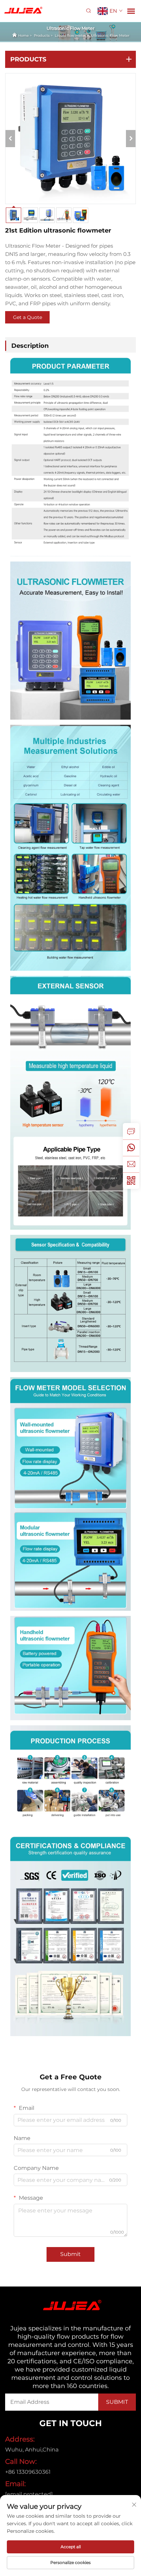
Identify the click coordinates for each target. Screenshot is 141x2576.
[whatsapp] (131, 1148)
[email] (131, 1164)
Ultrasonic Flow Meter (110, 36)
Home (23, 36)
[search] (88, 11)
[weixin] (131, 1181)
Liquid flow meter (70, 36)
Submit (70, 2254)
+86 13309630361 (28, 2472)
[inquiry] (131, 1131)
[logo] (22, 10)
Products (42, 36)
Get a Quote (28, 317)
